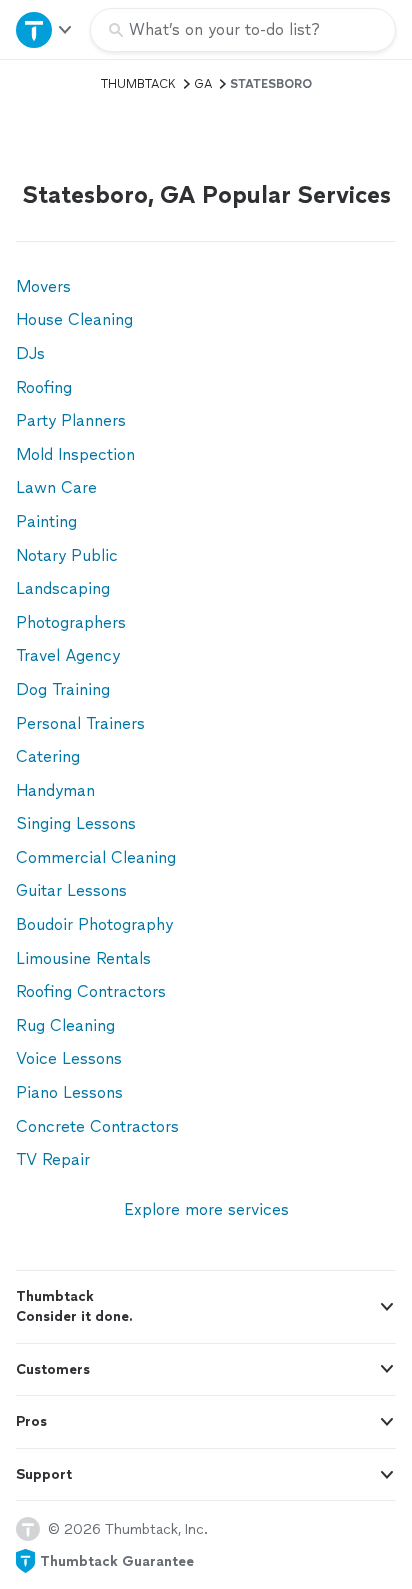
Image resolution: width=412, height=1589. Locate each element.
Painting (46, 521)
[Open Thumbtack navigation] (45, 29)
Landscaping (63, 588)
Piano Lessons (69, 1092)
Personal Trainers (80, 723)
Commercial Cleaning (96, 857)
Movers (43, 286)
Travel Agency (68, 655)
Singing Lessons (76, 823)
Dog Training (63, 689)
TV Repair (53, 1159)
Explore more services (206, 1209)
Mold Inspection (75, 454)
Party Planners (71, 420)
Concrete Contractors (97, 1126)
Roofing (44, 387)
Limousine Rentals (83, 958)
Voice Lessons (69, 1058)
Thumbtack (138, 84)
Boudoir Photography (94, 924)
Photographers (71, 622)
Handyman (55, 790)
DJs (30, 353)
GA (203, 84)
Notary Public (67, 555)
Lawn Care (56, 487)
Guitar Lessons (71, 890)
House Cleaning (74, 319)
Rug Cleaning (65, 1025)
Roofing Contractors (91, 991)
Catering (48, 756)
